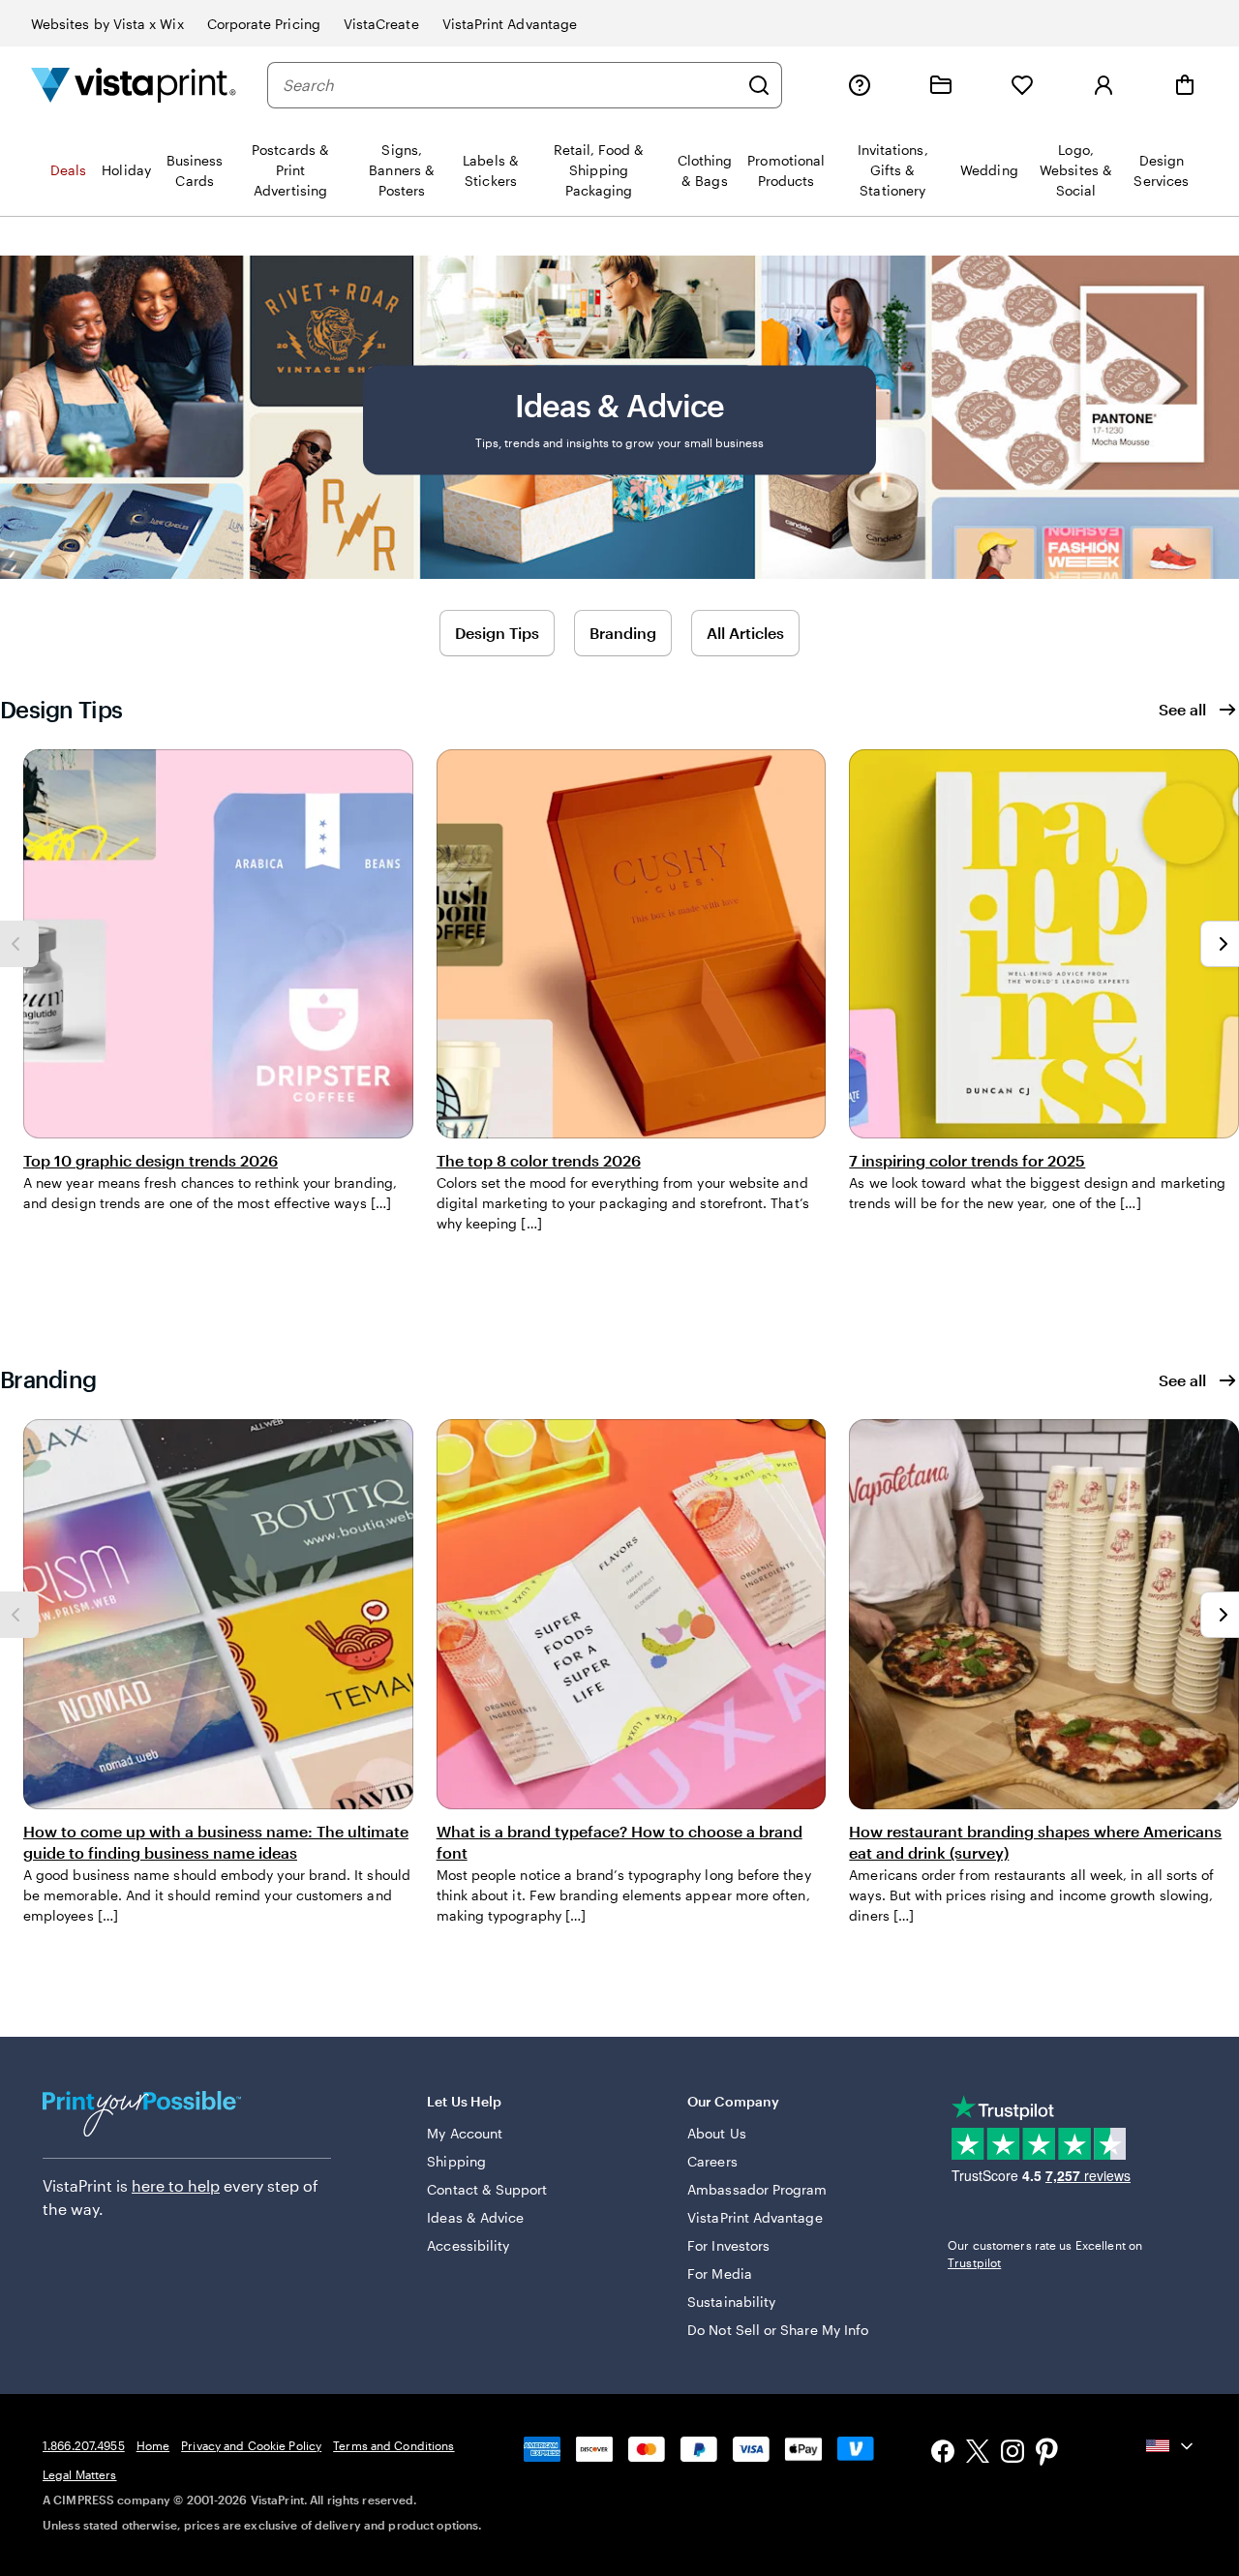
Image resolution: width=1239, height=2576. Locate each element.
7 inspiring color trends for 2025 (967, 1160)
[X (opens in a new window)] (978, 2455)
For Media (720, 2273)
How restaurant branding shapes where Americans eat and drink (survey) (1035, 1842)
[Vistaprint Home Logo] (134, 85)
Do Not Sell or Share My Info (778, 2330)
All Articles (745, 633)
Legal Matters (80, 2474)
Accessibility (468, 2245)
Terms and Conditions (393, 2445)
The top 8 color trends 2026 (539, 1160)
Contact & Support (487, 2189)
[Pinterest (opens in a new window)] (1047, 2454)
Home (153, 2445)
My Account (465, 2133)
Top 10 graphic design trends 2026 (151, 1160)
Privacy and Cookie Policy (251, 2445)
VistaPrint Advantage (510, 24)
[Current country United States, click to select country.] (1171, 2446)
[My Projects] (941, 85)
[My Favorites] (1022, 85)
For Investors (728, 2245)
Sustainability (731, 2302)
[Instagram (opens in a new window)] (1012, 2454)
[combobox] (510, 85)
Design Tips (497, 633)
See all (1182, 709)
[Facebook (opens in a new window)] (943, 2454)
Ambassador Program (757, 2189)
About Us (717, 2133)
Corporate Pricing (264, 24)
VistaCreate (381, 24)
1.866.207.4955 (84, 2445)
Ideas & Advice (475, 2217)
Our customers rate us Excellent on (1045, 2254)
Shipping (456, 2161)
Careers (712, 2161)
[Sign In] (1103, 85)
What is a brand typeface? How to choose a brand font (619, 1842)
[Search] (759, 85)
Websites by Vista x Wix (107, 24)
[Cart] (1185, 85)
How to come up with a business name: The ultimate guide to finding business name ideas (216, 1842)
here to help (176, 2185)
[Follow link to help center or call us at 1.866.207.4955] (860, 85)
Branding (623, 633)
